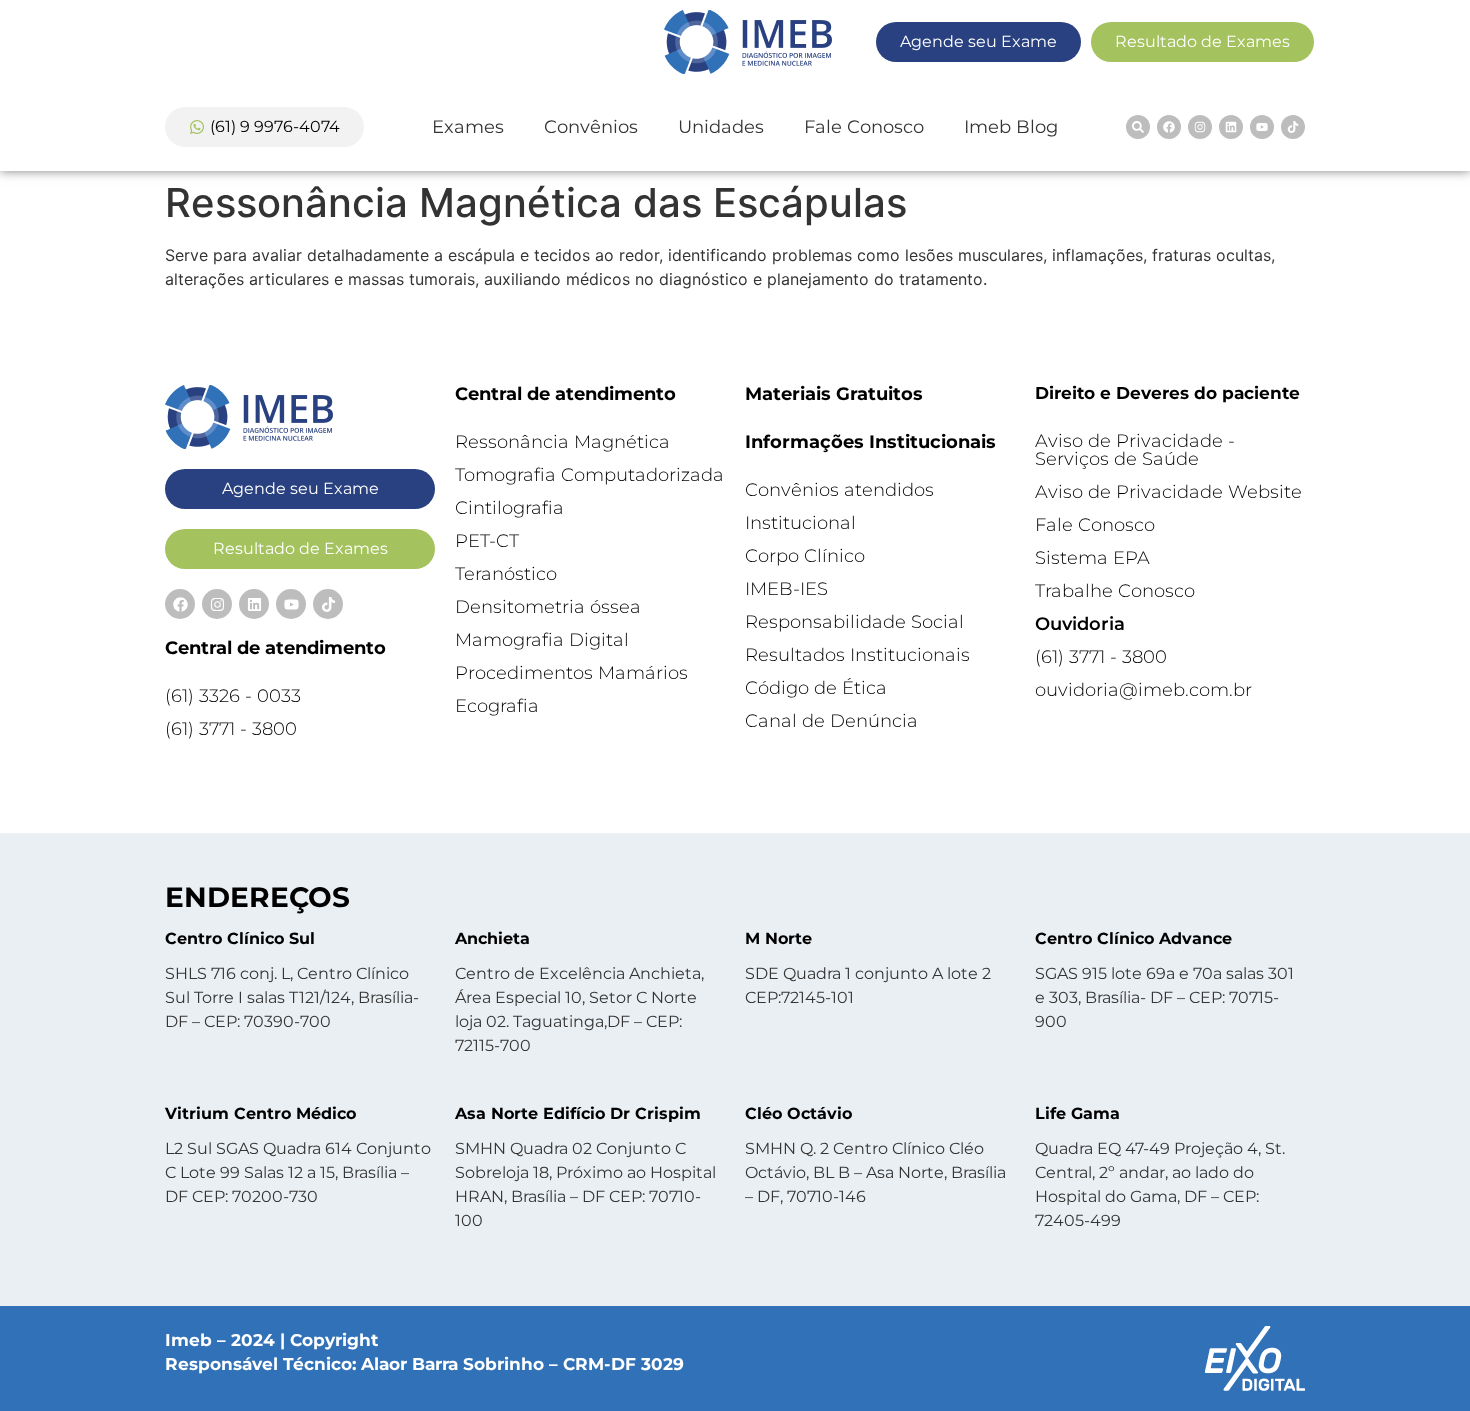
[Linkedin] (1231, 127)
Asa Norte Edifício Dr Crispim (578, 1113)
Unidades (721, 127)
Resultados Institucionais (857, 655)
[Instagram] (1200, 127)
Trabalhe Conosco (1115, 591)
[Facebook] (1169, 127)
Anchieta (492, 938)
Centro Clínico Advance (1133, 938)
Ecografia (497, 706)
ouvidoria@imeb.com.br (1143, 690)
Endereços (257, 897)
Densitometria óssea (548, 607)
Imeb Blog (1011, 127)
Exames (468, 127)
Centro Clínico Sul (240, 938)
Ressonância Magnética (562, 442)
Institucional (800, 523)
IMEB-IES (786, 589)
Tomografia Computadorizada (589, 475)
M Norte (778, 938)
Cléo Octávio (798, 1113)
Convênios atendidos (839, 490)
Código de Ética (816, 688)
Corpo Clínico (805, 556)
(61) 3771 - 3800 (231, 729)
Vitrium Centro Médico (260, 1113)
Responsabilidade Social (854, 622)
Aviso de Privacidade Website (1168, 492)
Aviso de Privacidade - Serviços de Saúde (1135, 450)
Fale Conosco (864, 127)
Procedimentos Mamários (571, 673)
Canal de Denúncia (831, 721)
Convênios (591, 127)
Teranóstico (506, 574)
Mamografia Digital (542, 640)
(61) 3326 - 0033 (233, 696)
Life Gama (1077, 1113)
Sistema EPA (1092, 558)
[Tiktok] (1293, 127)
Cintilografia (509, 508)
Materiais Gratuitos (834, 394)
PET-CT (487, 541)
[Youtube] (1262, 127)
